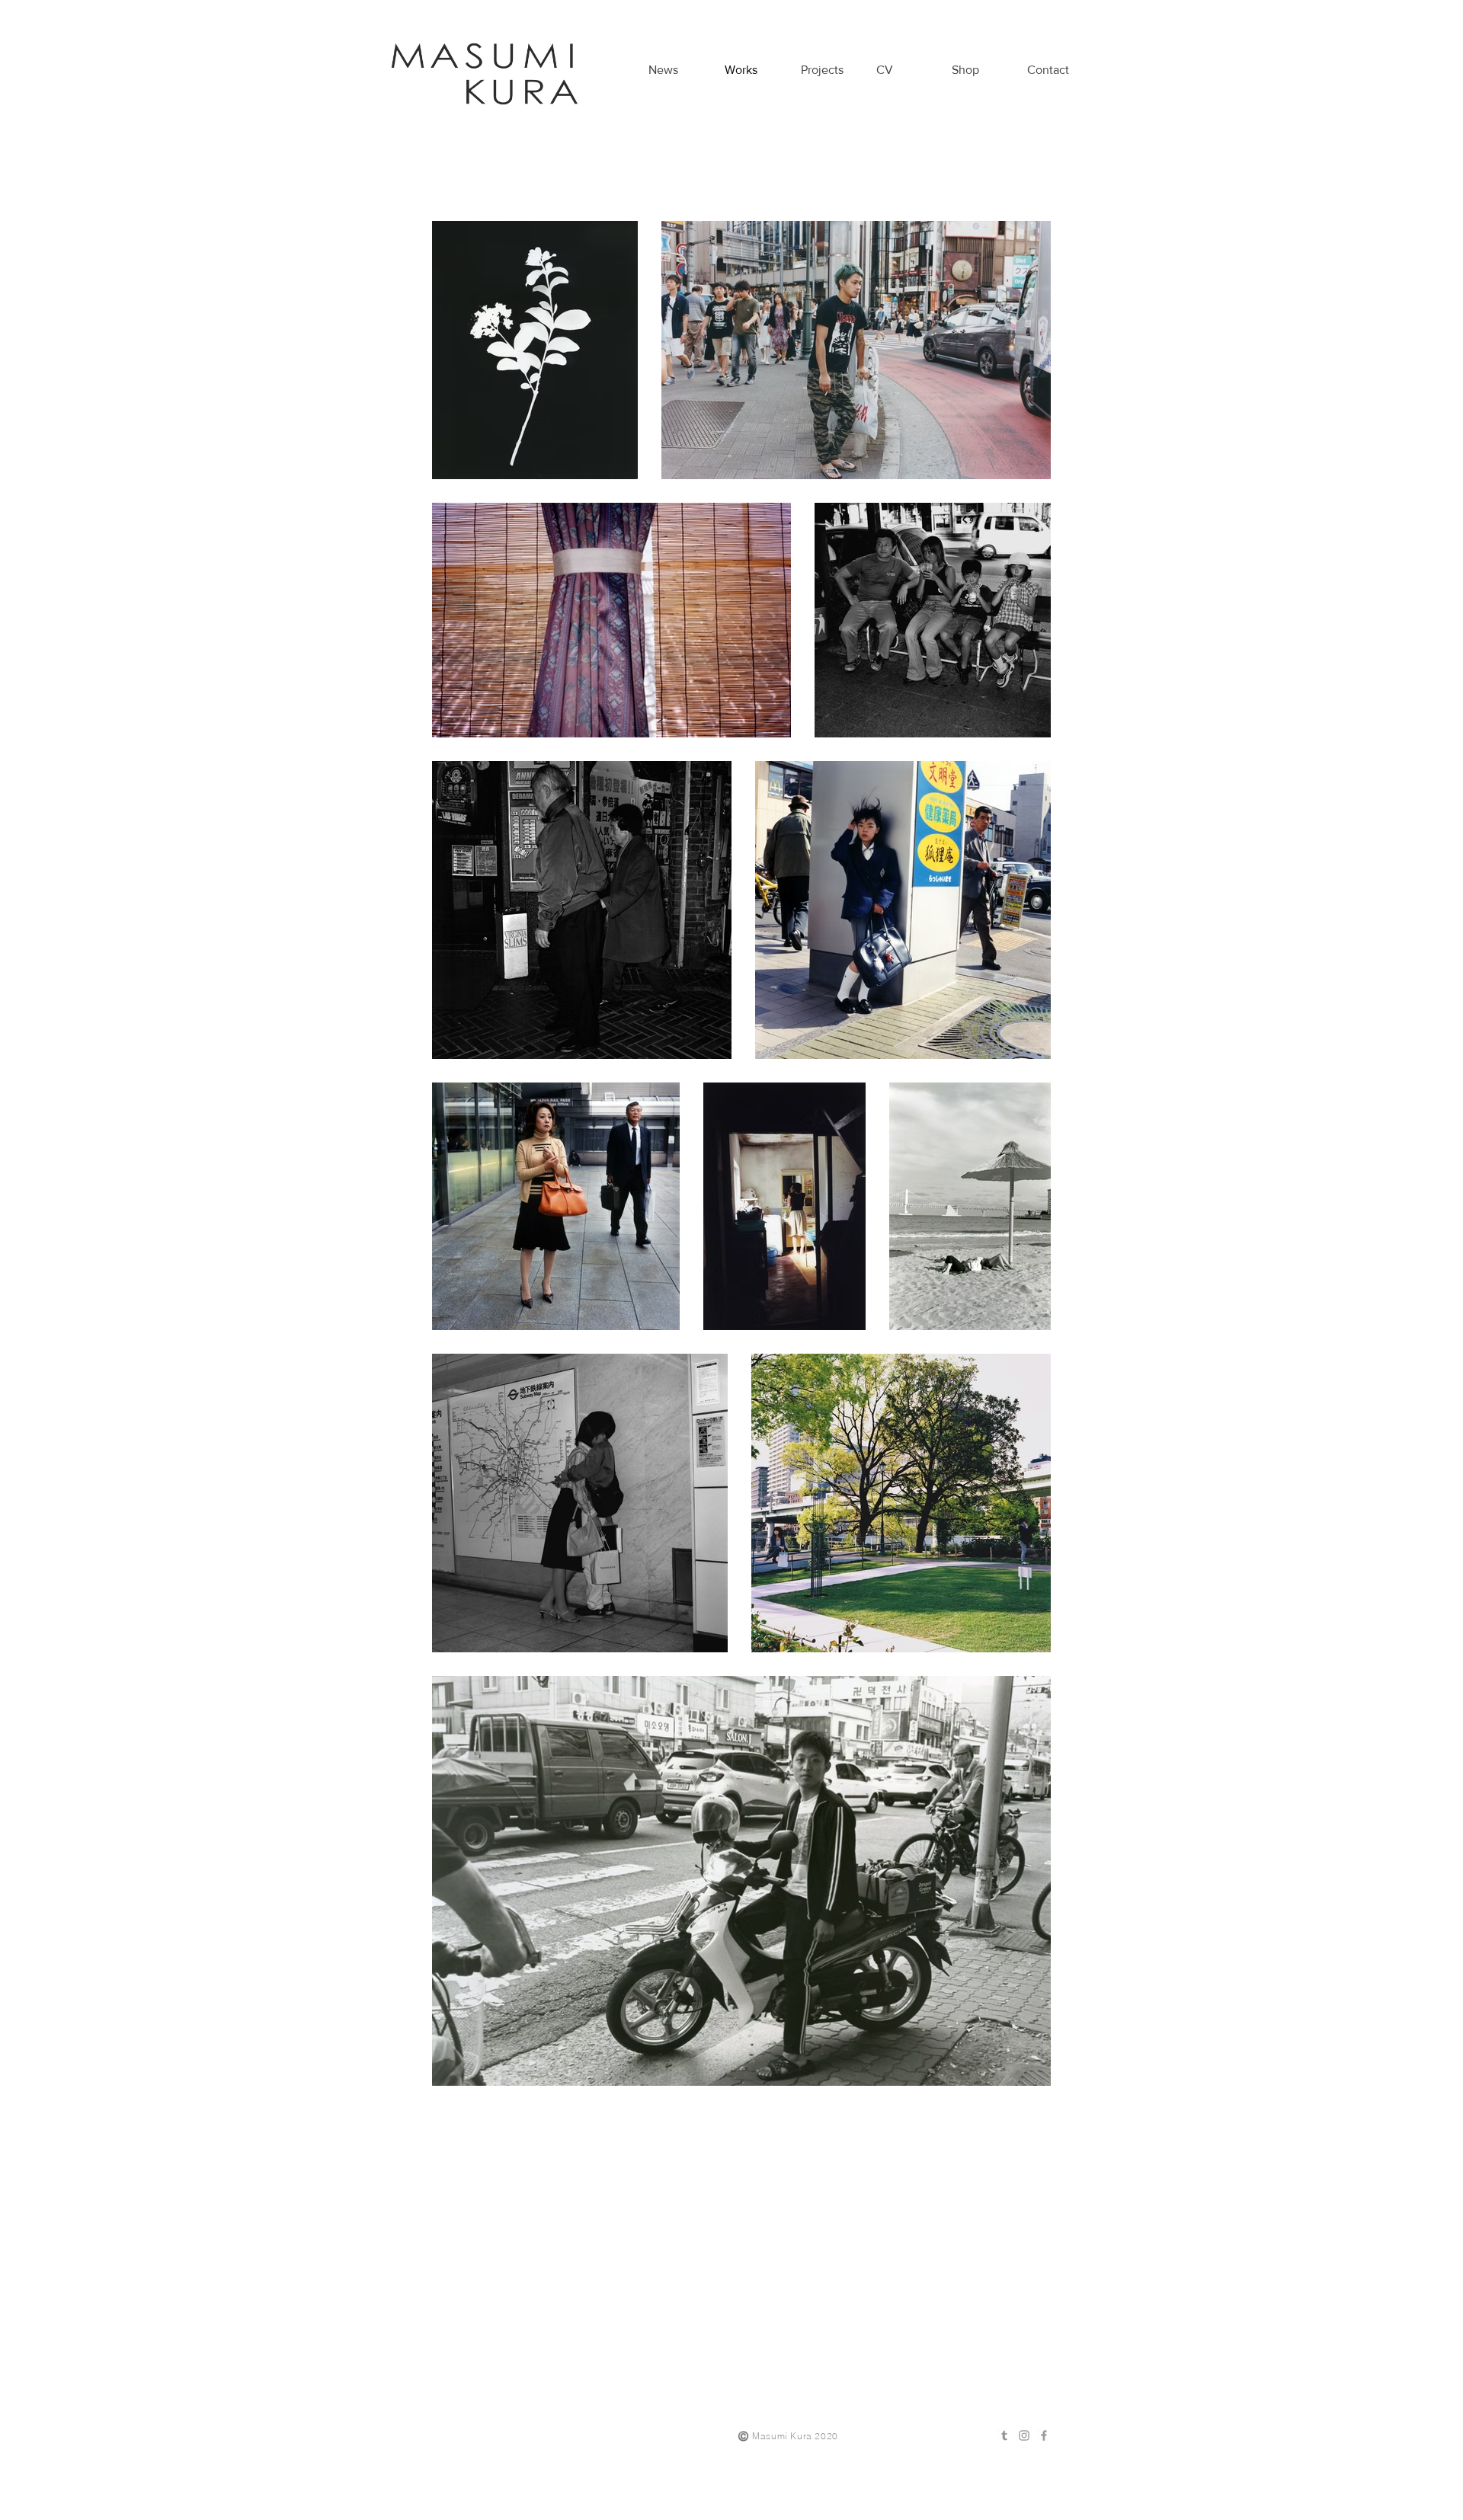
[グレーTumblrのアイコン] (1004, 2435)
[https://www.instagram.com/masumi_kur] (1024, 2435)
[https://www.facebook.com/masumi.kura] (1044, 2435)
